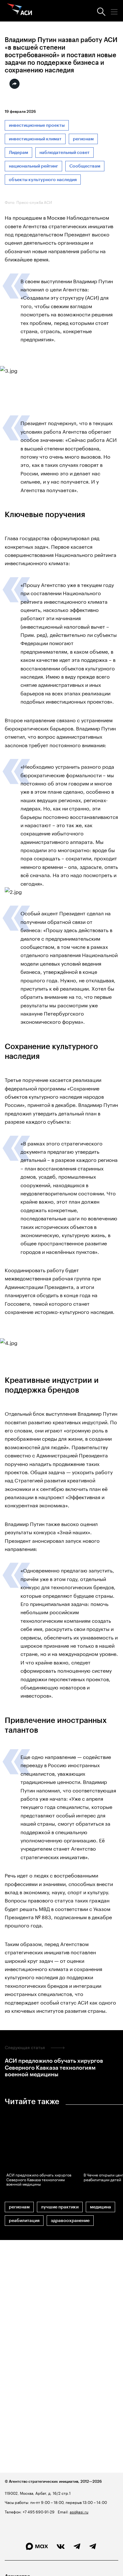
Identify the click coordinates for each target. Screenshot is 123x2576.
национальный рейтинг (33, 166)
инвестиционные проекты (37, 125)
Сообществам (85, 166)
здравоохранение (70, 2221)
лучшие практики (60, 2207)
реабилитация (24, 2221)
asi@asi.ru (79, 2511)
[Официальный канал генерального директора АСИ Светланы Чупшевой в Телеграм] (93, 2547)
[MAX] (37, 2546)
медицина (100, 2207)
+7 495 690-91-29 (38, 2511)
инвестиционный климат (35, 139)
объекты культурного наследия (43, 180)
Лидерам (18, 153)
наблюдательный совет (64, 153)
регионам (83, 139)
